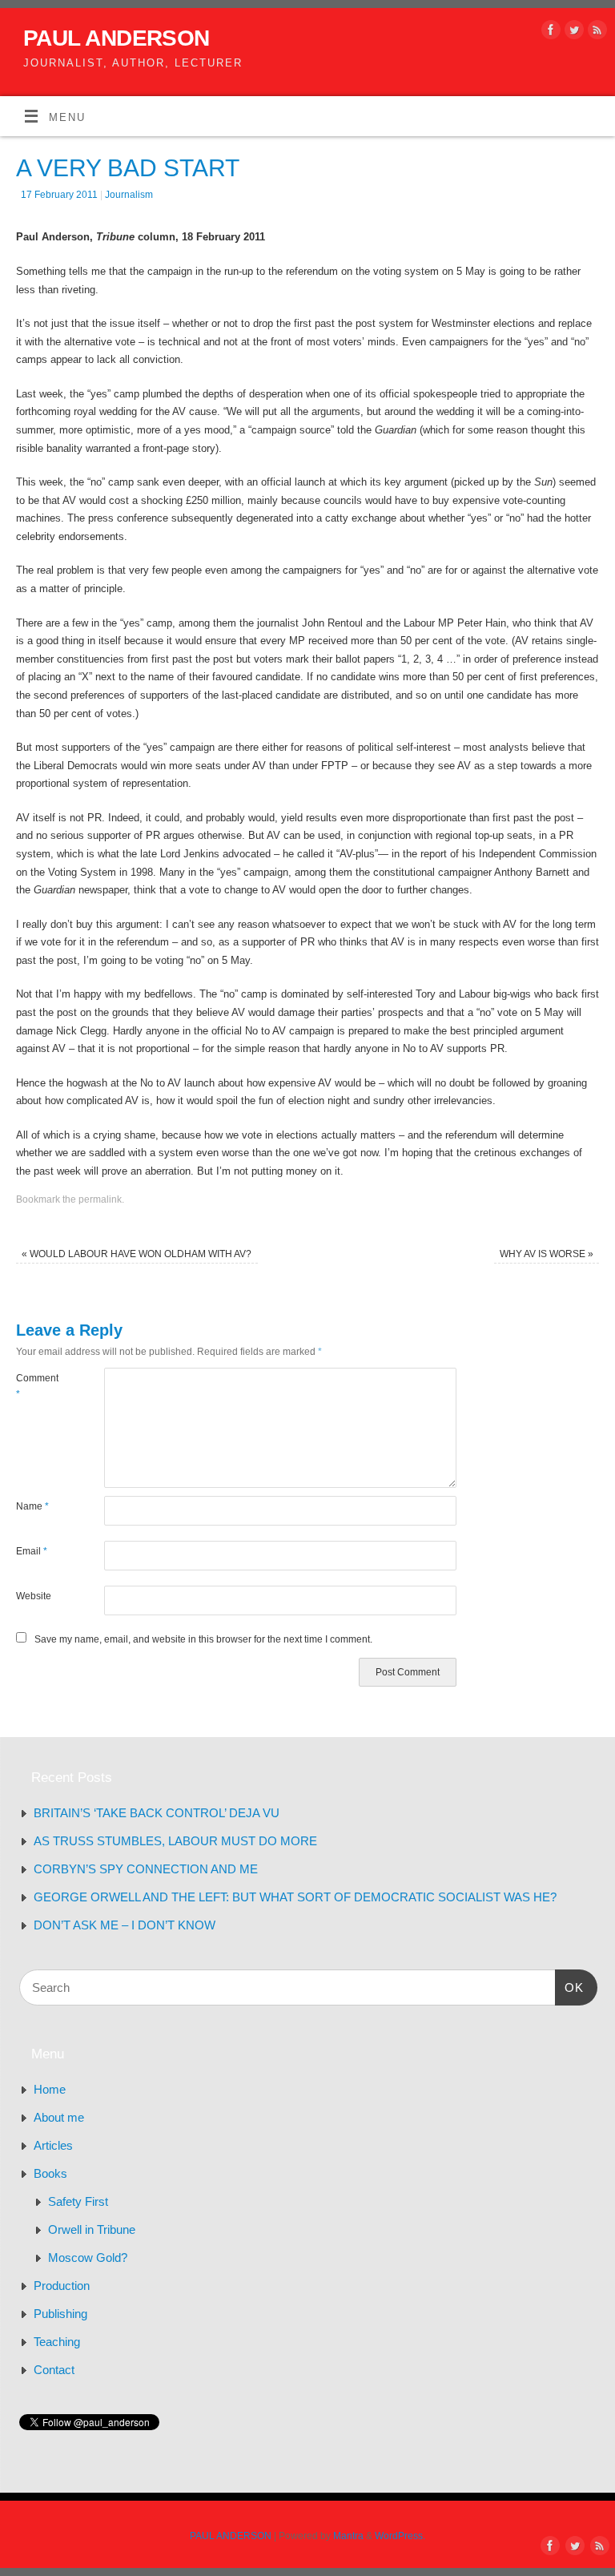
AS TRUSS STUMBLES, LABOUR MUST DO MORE (175, 1841)
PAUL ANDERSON (117, 38)
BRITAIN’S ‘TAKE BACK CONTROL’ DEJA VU (157, 1813)
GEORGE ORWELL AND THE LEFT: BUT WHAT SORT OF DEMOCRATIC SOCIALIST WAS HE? (295, 1897)
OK (569, 1987)
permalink (100, 1199)
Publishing (60, 2314)
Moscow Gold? (88, 2258)
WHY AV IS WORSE (547, 1254)
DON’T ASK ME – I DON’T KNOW (125, 1925)
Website (34, 1596)
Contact (54, 2370)
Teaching (57, 2342)
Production (62, 2286)
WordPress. (400, 2536)
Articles (53, 2145)
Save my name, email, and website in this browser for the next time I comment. (203, 1639)
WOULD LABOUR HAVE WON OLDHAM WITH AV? (137, 1254)
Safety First (78, 2201)
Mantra (348, 2536)
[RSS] (595, 33)
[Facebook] (549, 33)
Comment (37, 1386)
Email (32, 1551)
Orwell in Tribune (92, 2229)
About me (59, 2117)
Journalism (129, 195)
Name (32, 1506)
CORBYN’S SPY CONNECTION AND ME (146, 1869)
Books (50, 2173)
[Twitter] (572, 33)
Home (50, 2089)
